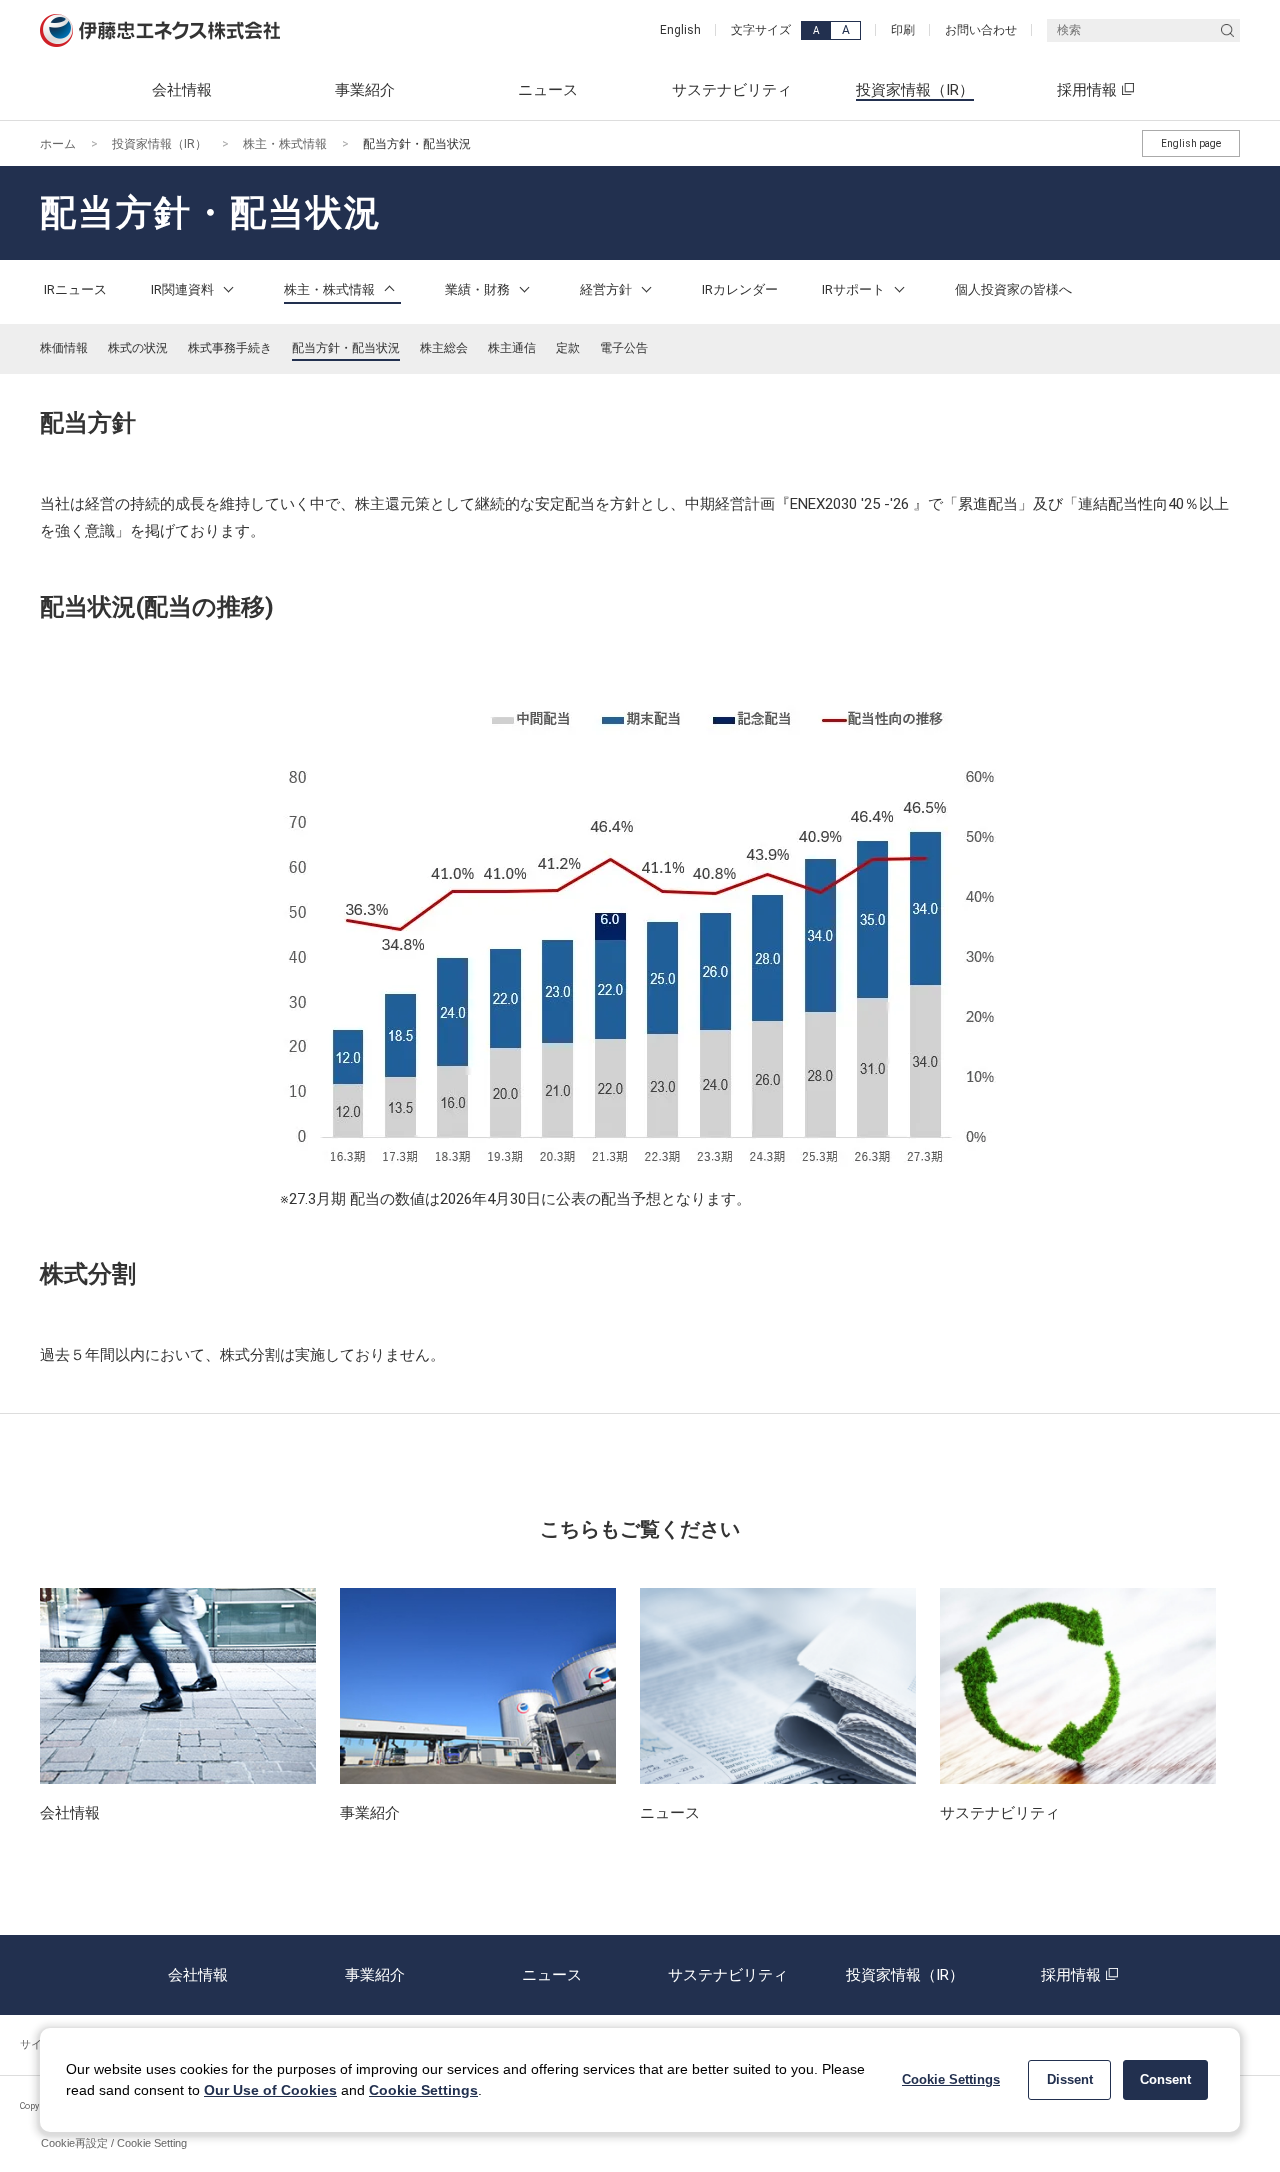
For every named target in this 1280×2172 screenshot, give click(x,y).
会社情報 (198, 1975)
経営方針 (607, 289)
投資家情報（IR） (159, 144)
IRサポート (855, 289)
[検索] (1227, 30)
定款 (568, 348)
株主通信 (512, 348)
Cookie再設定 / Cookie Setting (114, 2143)
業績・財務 (479, 289)
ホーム (58, 144)
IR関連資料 (184, 289)
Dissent (1070, 2079)
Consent (1165, 2079)
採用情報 (1071, 1975)
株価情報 (64, 348)
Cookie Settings (423, 2090)
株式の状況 (138, 348)
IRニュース (75, 289)
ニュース (552, 1975)
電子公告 (624, 348)
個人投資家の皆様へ (1013, 289)
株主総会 (444, 348)
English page (1191, 143)
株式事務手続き (230, 348)
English (680, 30)
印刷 (903, 30)
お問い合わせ (981, 30)
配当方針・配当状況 (346, 348)
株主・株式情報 (285, 144)
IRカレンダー (740, 289)
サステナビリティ (728, 1975)
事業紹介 (375, 1975)
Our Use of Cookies (270, 2090)
